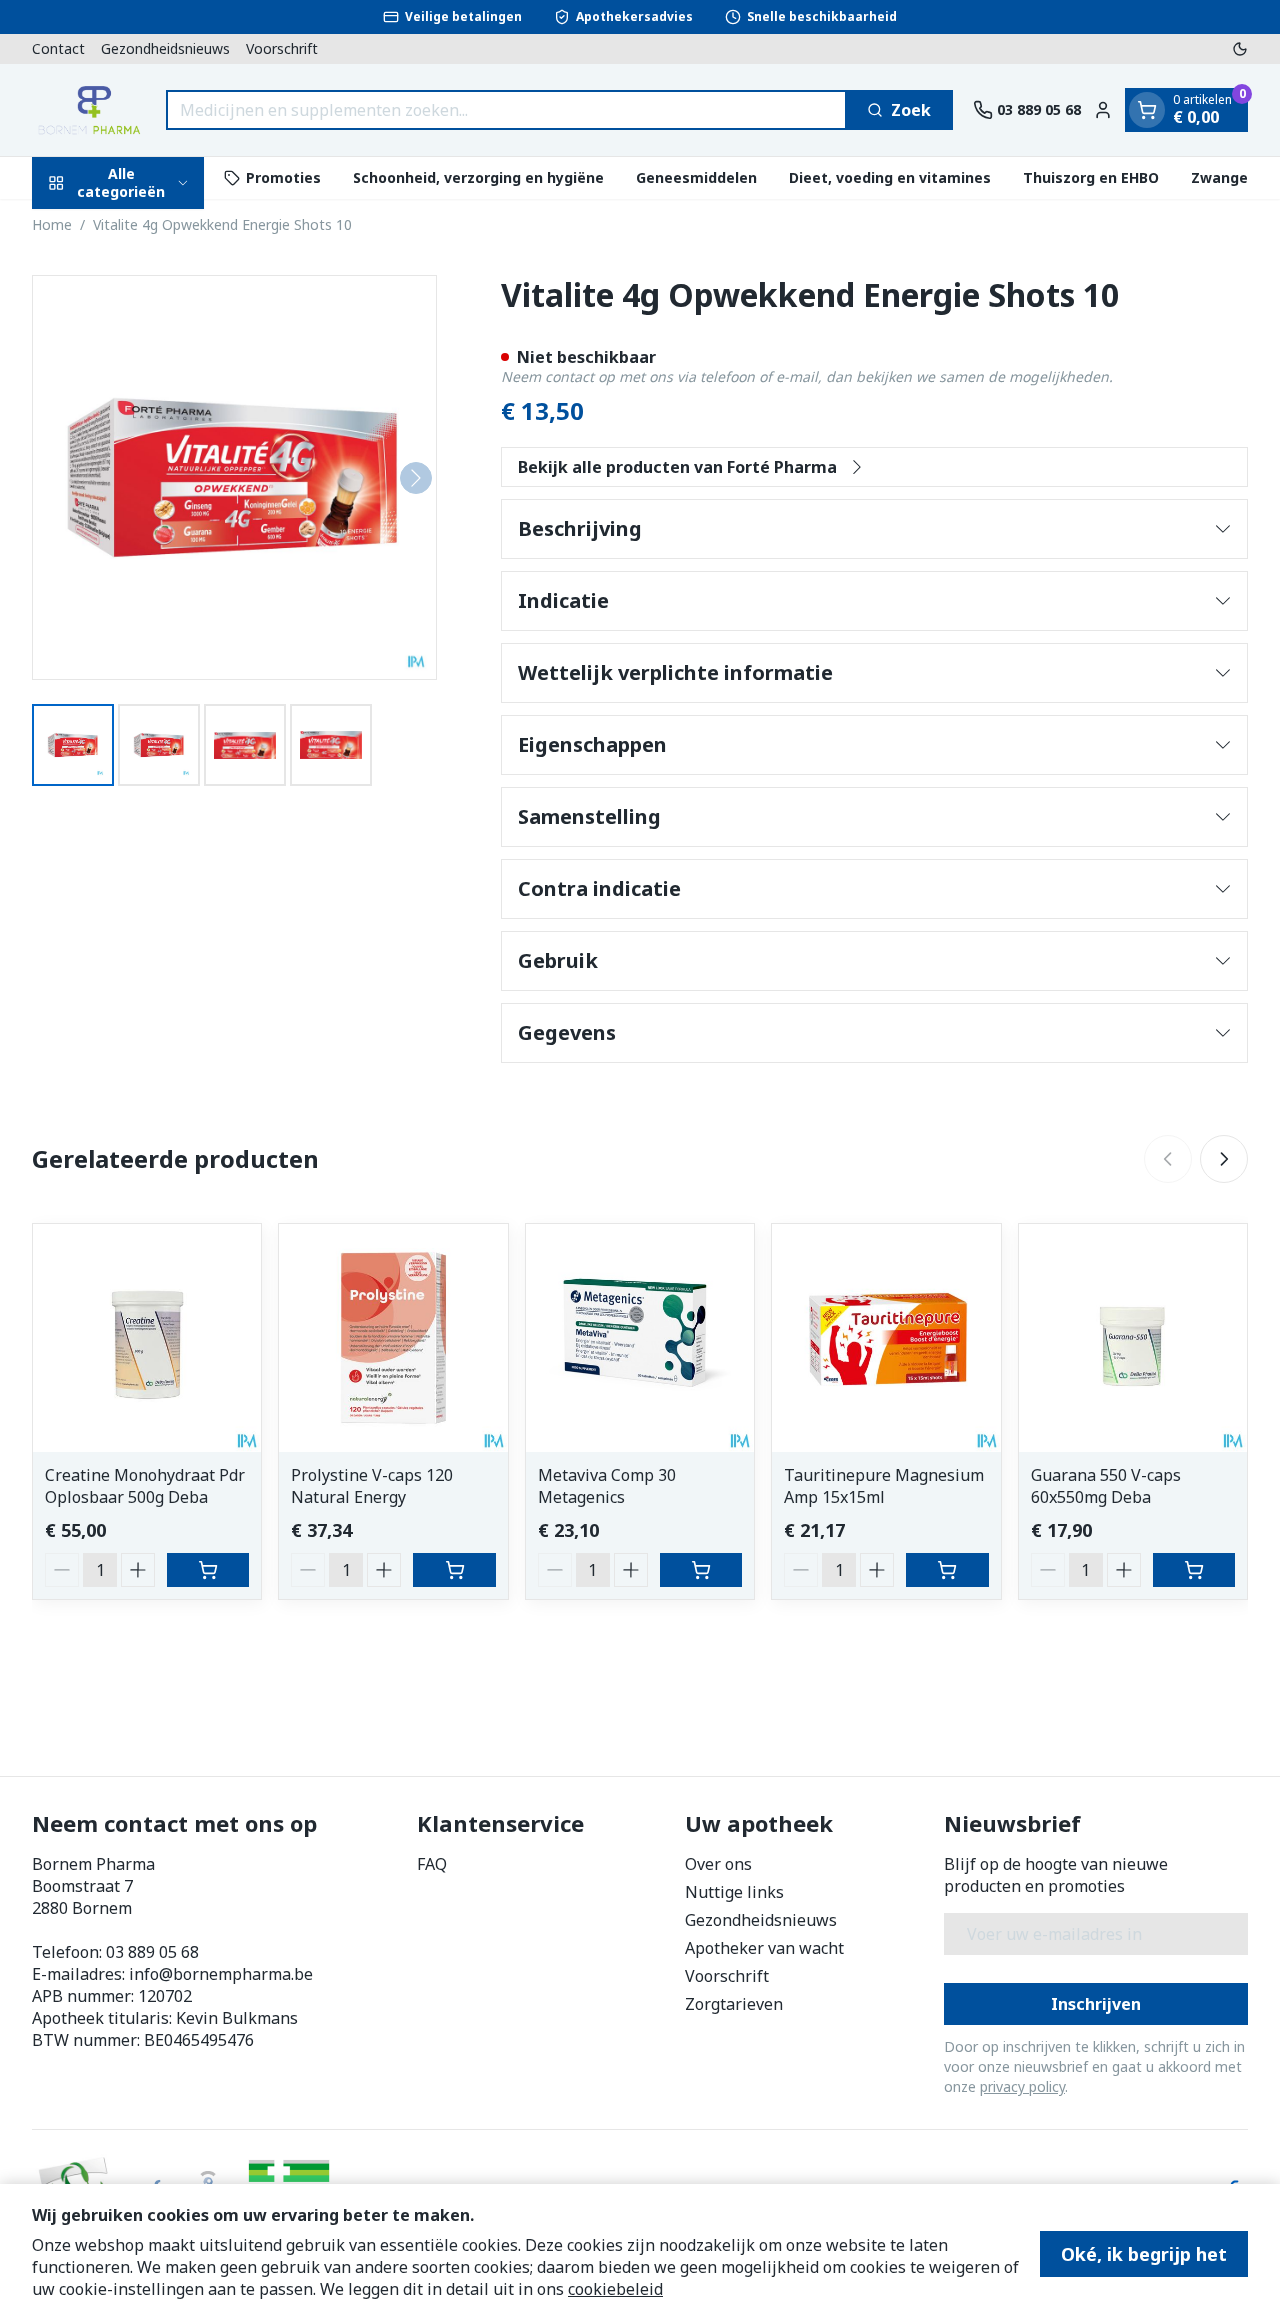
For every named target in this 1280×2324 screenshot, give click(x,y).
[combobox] (506, 110)
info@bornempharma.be (221, 1974)
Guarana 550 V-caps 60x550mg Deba (1106, 1486)
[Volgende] (416, 478)
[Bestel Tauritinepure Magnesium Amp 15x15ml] (947, 1570)
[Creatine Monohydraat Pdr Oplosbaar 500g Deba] (147, 1338)
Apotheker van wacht (764, 1948)
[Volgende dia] (1224, 1159)
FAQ (432, 1864)
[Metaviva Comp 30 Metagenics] (640, 1338)
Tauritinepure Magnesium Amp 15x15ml (884, 1486)
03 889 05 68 (152, 1952)
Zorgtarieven (734, 2004)
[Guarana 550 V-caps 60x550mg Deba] (1133, 1338)
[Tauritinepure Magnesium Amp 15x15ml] (886, 1338)
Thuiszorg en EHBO (1091, 177)
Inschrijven (1096, 2004)
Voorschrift (282, 48)
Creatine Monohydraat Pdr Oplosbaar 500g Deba (145, 1486)
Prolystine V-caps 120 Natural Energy (372, 1486)
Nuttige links (734, 1892)
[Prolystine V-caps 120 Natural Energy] (393, 1338)
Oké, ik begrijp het (1144, 2254)
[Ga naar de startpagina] (89, 110)
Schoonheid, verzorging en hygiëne (478, 177)
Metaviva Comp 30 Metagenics (607, 1486)
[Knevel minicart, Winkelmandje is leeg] (1147, 110)
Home (52, 224)
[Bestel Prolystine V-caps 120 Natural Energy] (454, 1570)
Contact (58, 48)
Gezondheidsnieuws (165, 48)
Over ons (718, 1864)
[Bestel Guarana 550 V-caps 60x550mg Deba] (1194, 1570)
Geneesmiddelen (696, 177)
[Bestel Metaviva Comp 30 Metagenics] (701, 1570)
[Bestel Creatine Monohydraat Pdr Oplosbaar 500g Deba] (208, 1570)
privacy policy (1022, 2086)
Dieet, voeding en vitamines (890, 177)
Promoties (283, 177)
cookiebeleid (615, 2289)
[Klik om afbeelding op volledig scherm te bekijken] (234, 477)
